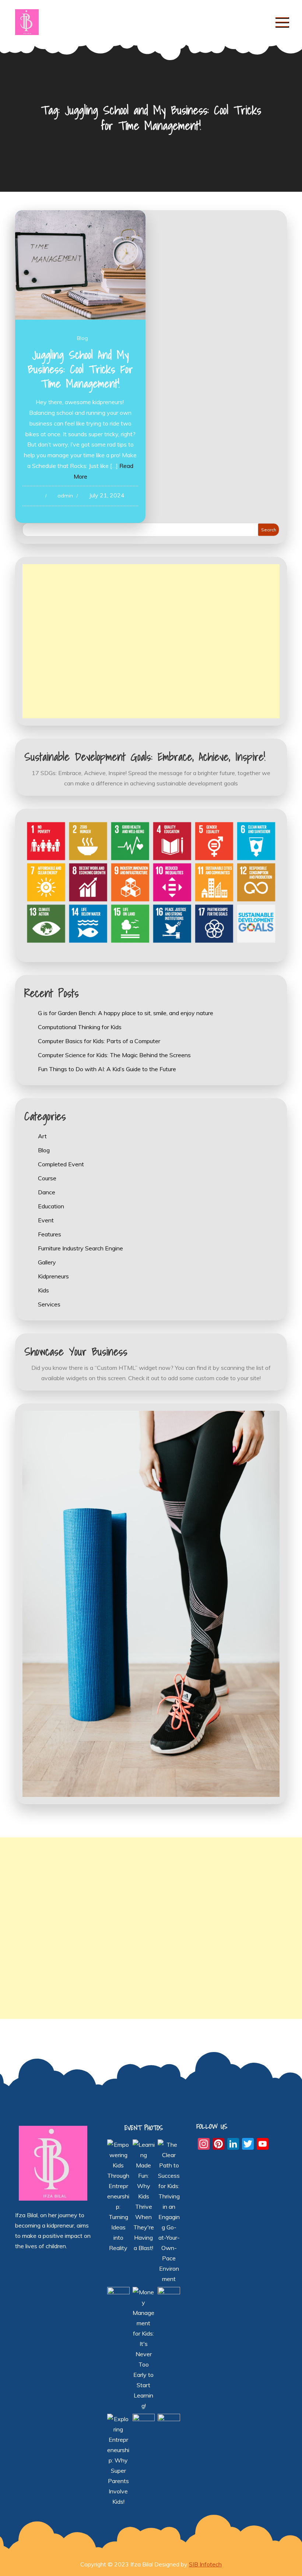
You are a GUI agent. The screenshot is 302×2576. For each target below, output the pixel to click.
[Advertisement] (151, 641)
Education (51, 1206)
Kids (43, 1290)
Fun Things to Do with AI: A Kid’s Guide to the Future (107, 1069)
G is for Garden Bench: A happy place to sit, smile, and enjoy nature (126, 1013)
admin (65, 496)
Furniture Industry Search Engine (80, 1248)
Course (47, 1178)
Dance (47, 1192)
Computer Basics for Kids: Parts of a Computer (99, 1041)
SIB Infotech (205, 2564)
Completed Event (61, 1164)
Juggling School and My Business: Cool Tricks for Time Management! (80, 369)
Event (46, 1220)
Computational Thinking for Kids (80, 1027)
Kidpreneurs (53, 1276)
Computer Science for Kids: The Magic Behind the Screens (114, 1055)
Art (42, 1136)
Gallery (47, 1262)
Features (50, 1234)
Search (269, 530)
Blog (82, 338)
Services (49, 1304)
